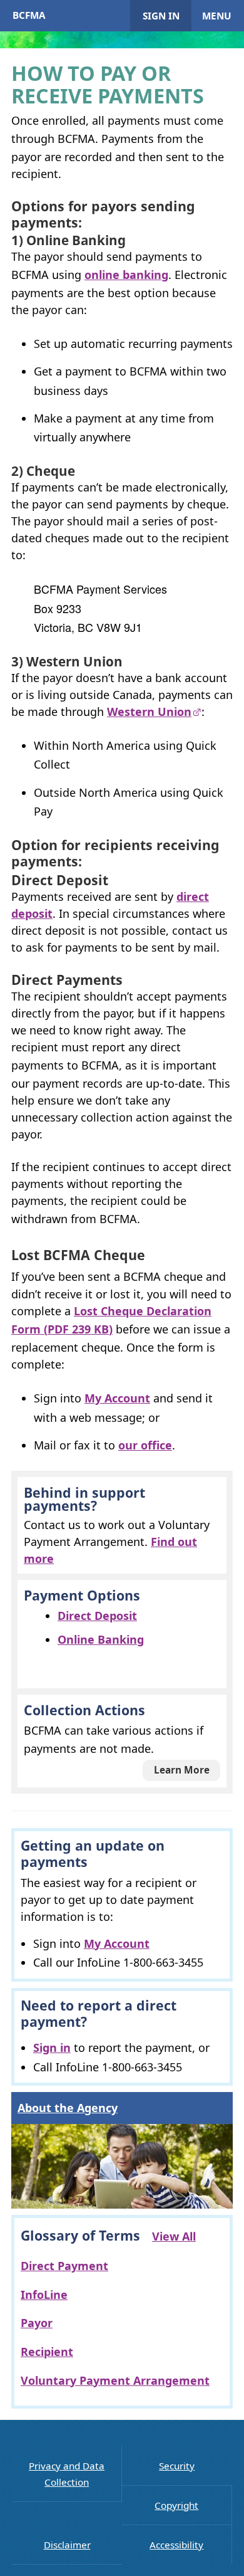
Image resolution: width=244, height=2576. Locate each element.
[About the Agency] (122, 2166)
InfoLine (44, 2295)
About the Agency (68, 2108)
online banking (126, 275)
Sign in (161, 16)
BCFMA (29, 15)
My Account (117, 1398)
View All (174, 2236)
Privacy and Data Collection (67, 2474)
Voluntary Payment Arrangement (115, 2380)
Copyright (176, 2505)
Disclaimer (67, 2545)
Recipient (47, 2352)
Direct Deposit (97, 1616)
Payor (37, 2323)
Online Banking (101, 1639)
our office (145, 1445)
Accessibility (176, 2545)
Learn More (182, 1770)
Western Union (149, 712)
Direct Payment (64, 2266)
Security (177, 2466)
